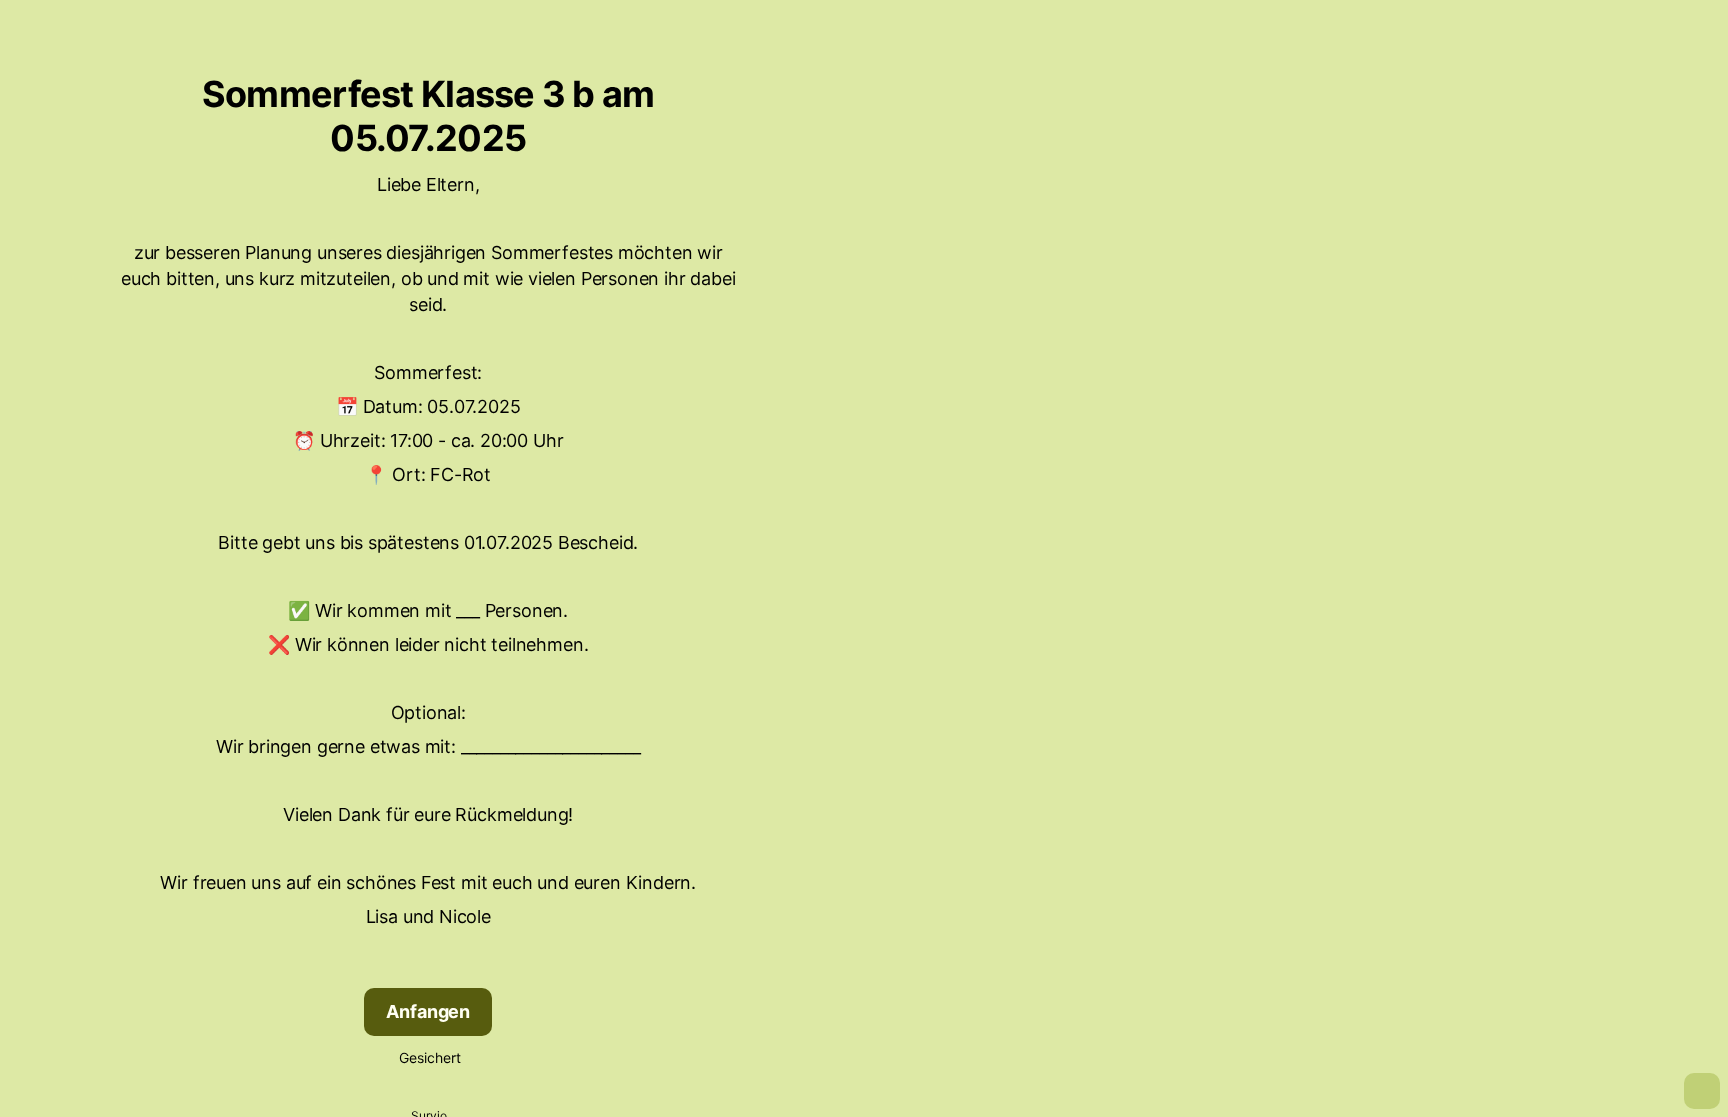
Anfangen (428, 1011)
